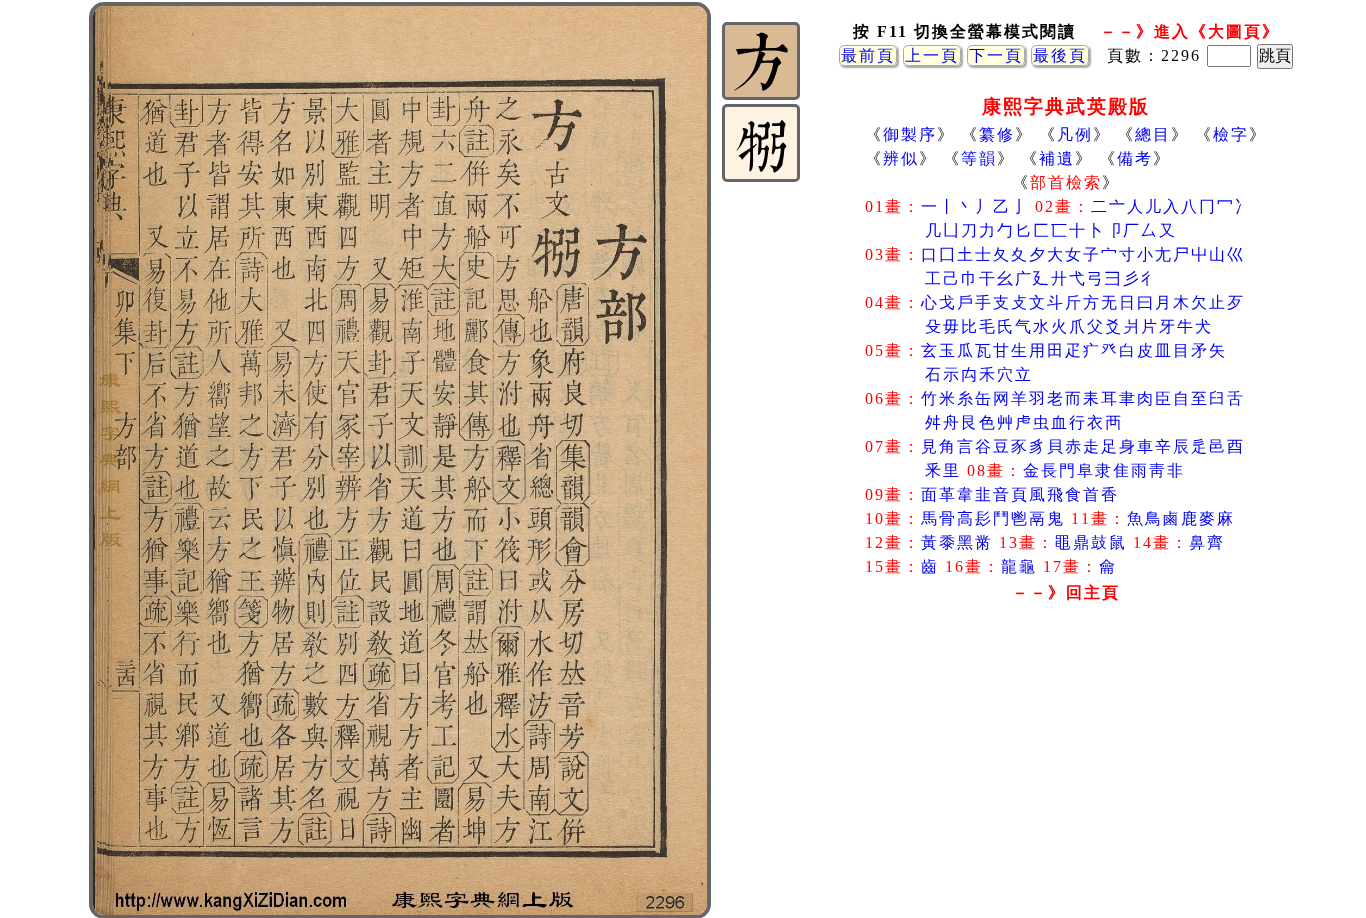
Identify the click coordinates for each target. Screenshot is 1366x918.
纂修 (997, 134)
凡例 (1075, 134)
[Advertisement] (1066, 769)
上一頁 (932, 55)
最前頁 (868, 55)
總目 (1153, 134)
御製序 (910, 134)
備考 (1135, 158)
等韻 (979, 158)
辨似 (901, 158)
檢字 (1231, 134)
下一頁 (996, 55)
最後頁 (1060, 55)
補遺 (1057, 158)
